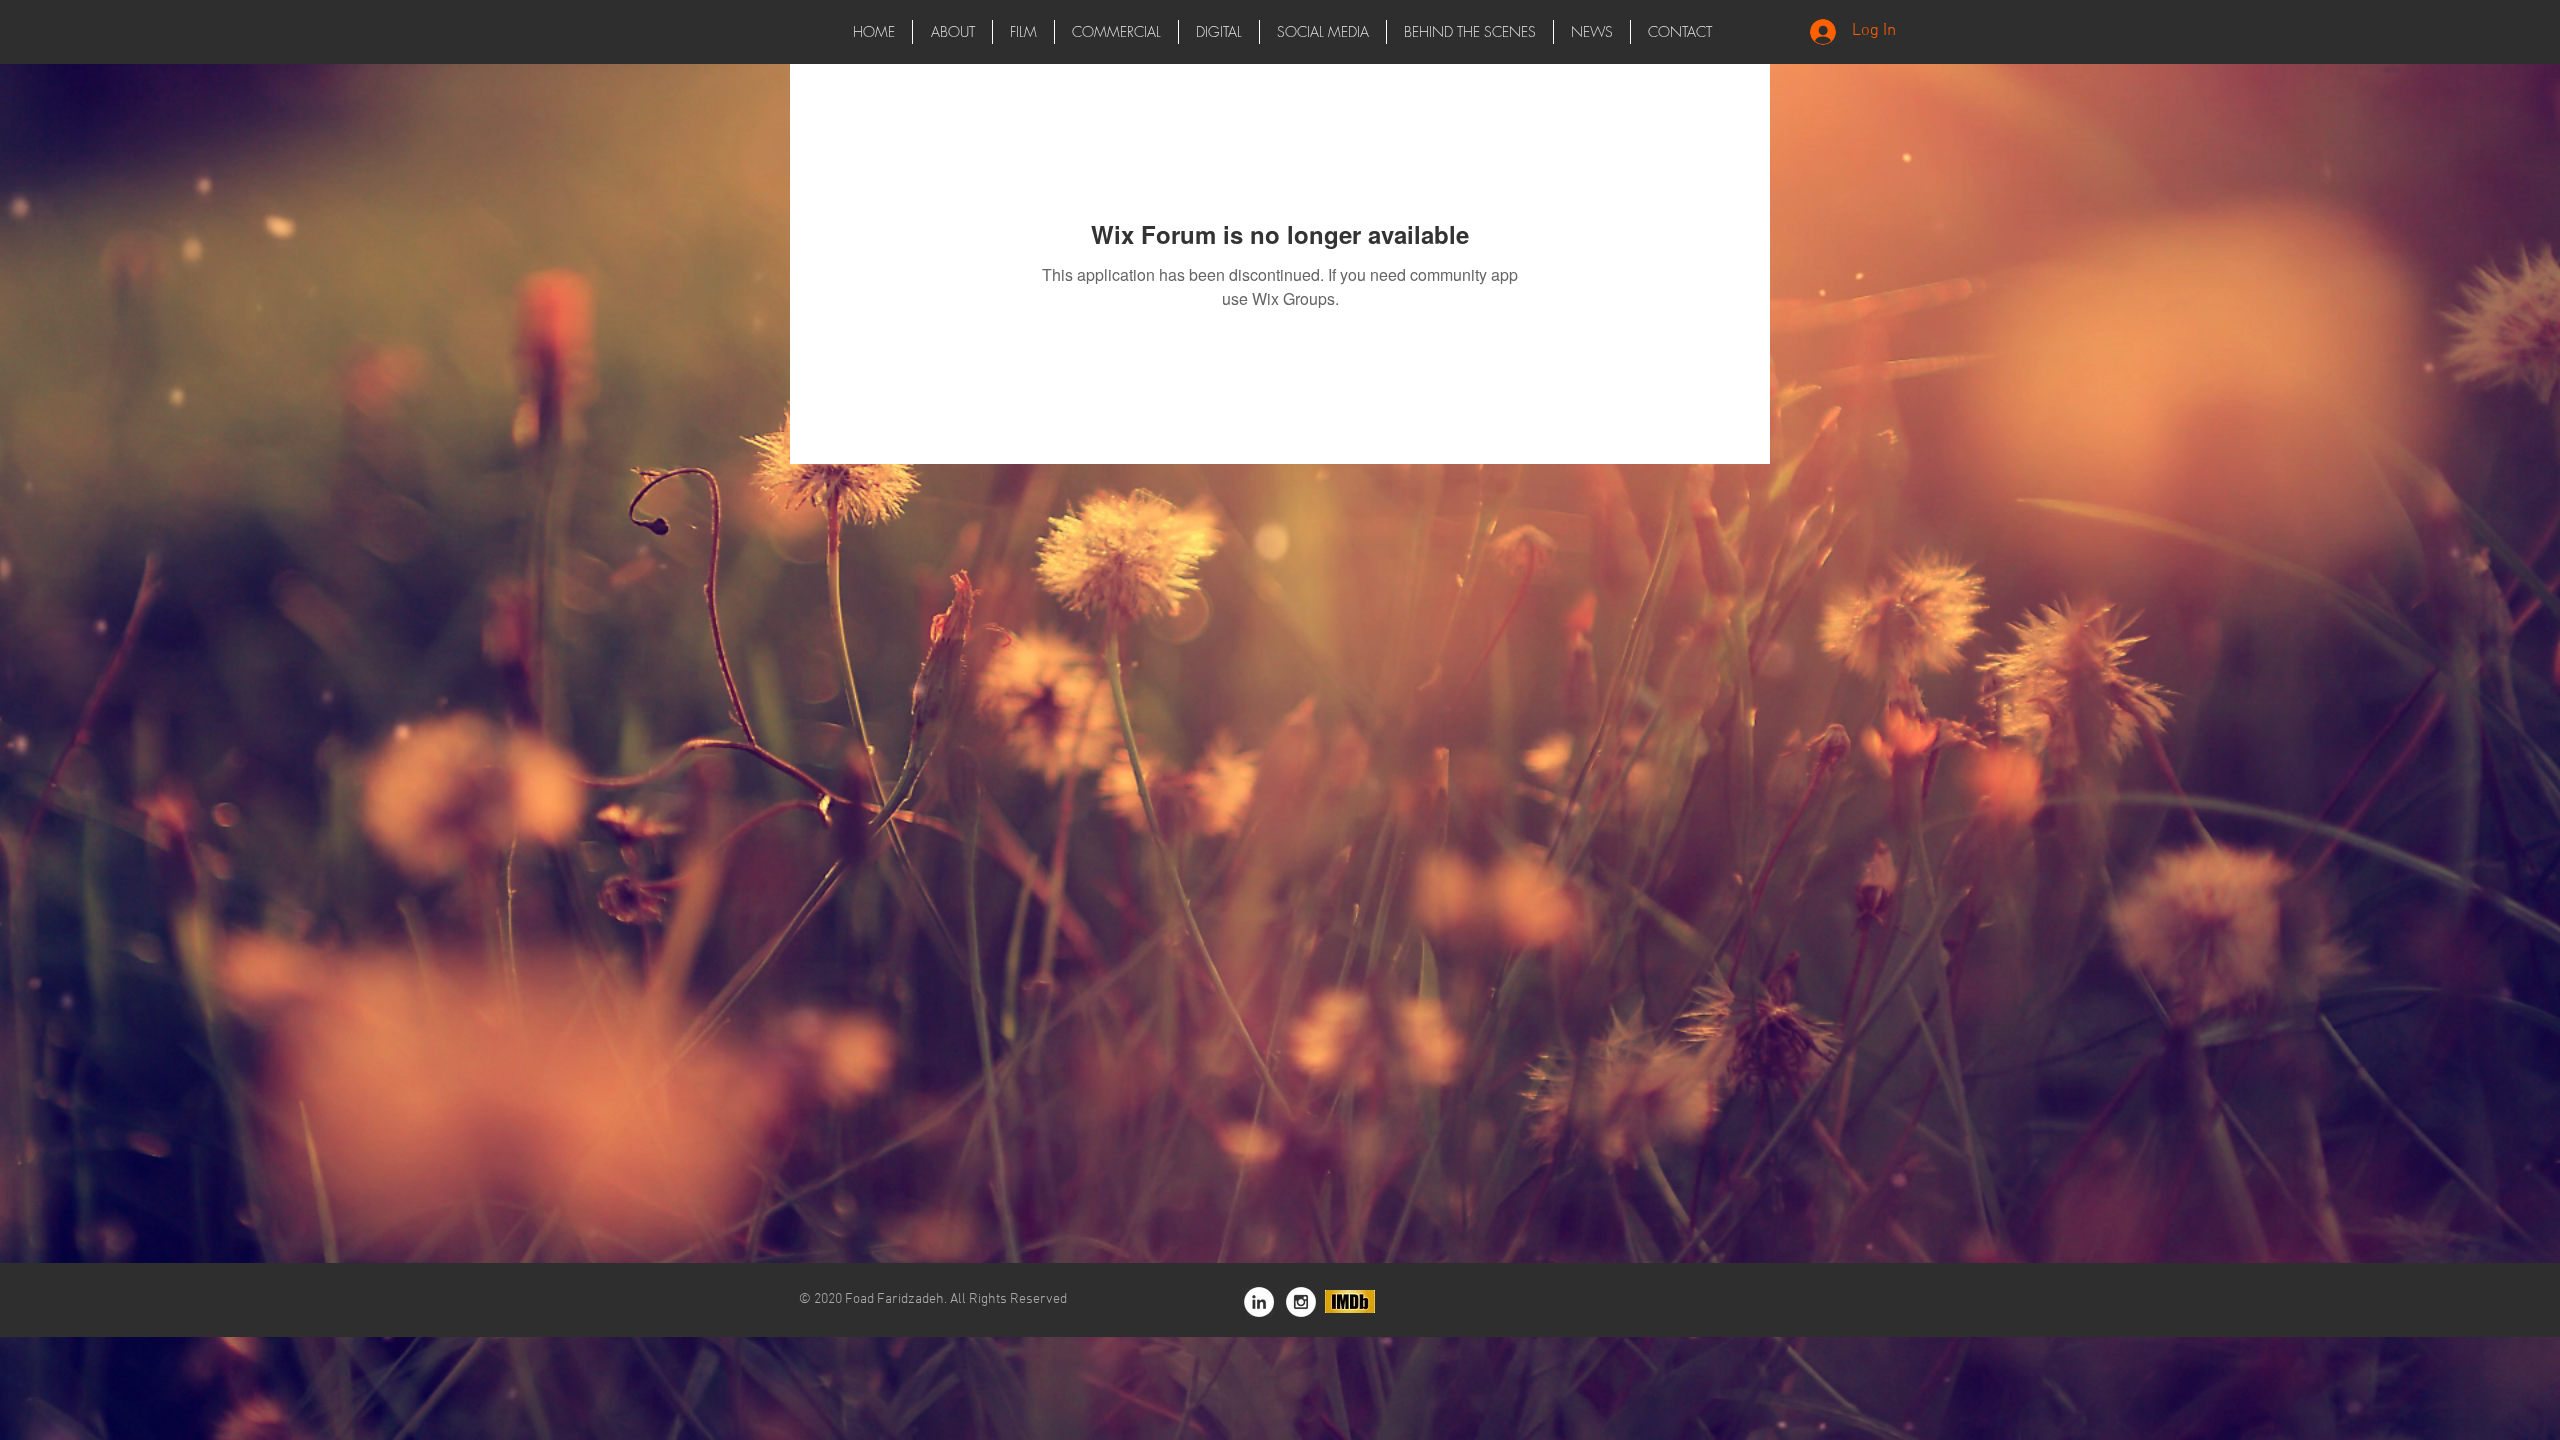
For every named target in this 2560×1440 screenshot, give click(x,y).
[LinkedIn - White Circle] (1259, 1302)
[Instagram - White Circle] (1301, 1302)
